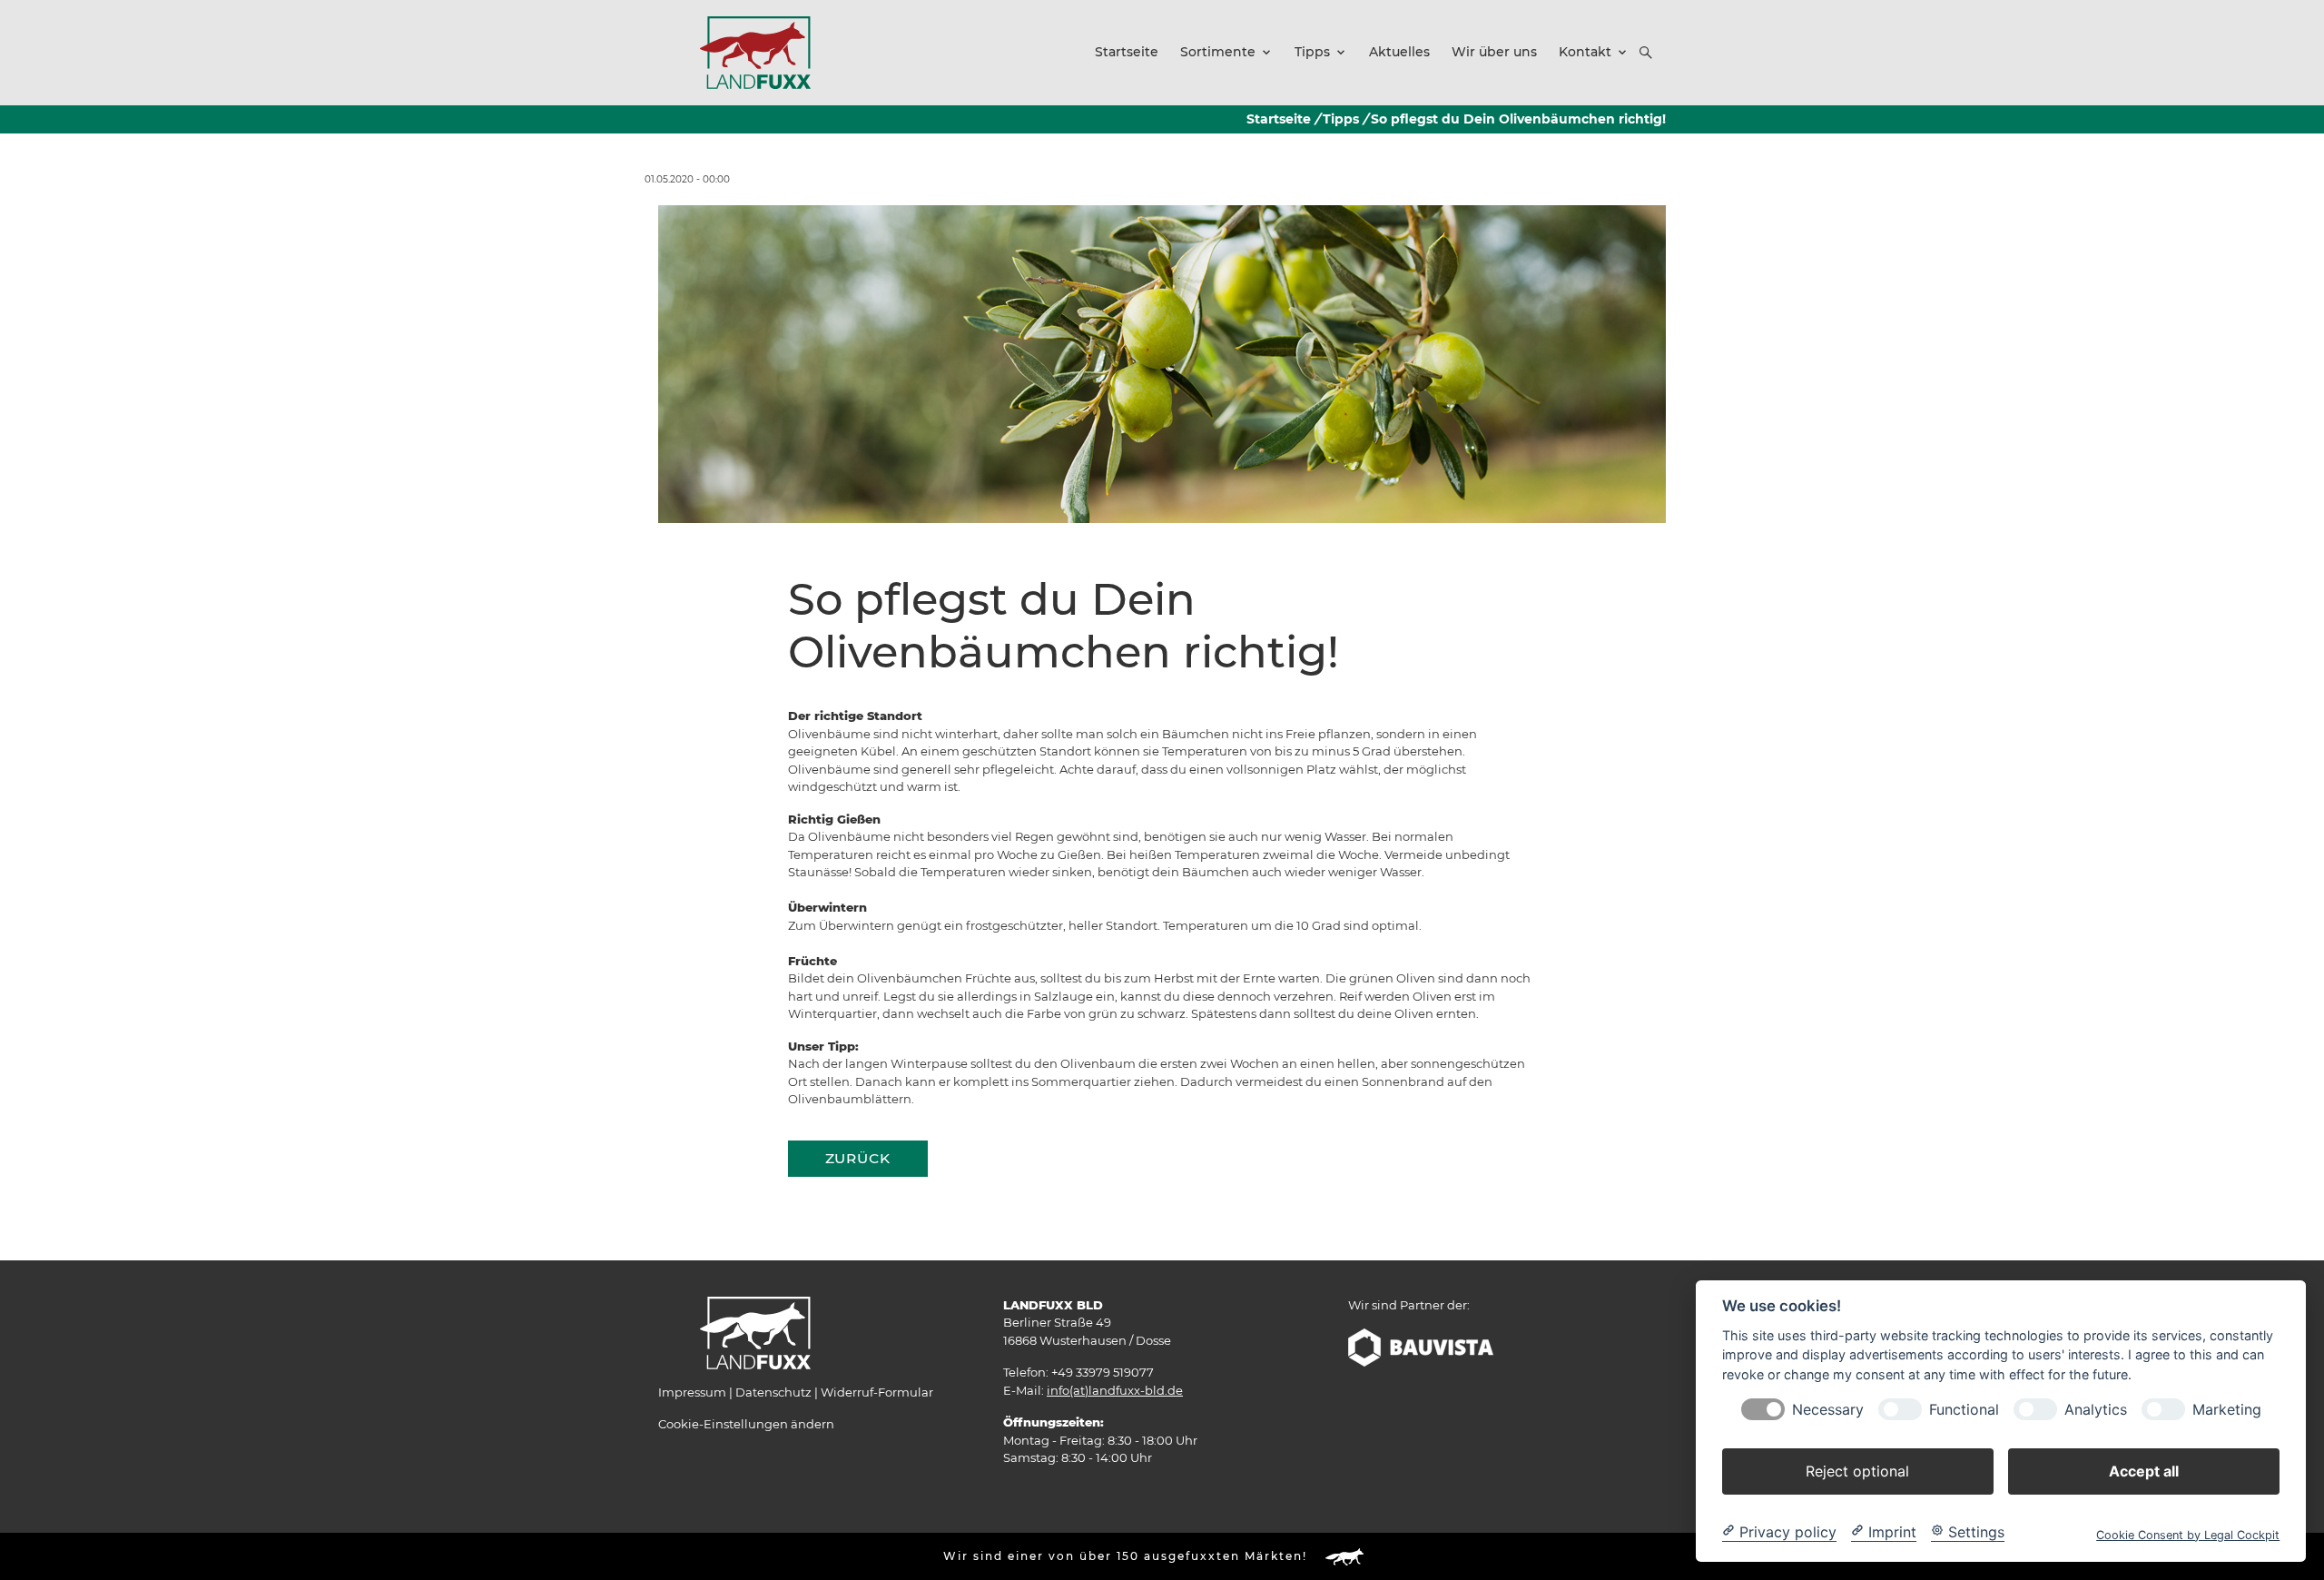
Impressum (692, 1392)
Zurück (858, 1158)
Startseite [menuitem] (1127, 52)
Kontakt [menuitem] (1585, 52)
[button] (1646, 53)
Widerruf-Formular (877, 1392)
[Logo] (755, 52)
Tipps (1341, 119)
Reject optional (1857, 1470)
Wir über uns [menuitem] (1494, 52)
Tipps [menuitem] (1312, 52)
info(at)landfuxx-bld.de (1115, 1390)
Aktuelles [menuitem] (1399, 52)
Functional (1964, 1409)
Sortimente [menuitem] (1218, 52)
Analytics (2096, 1409)
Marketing (2227, 1409)
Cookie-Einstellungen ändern (746, 1424)
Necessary (1828, 1409)
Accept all (2144, 1470)
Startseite (1279, 119)
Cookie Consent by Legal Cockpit (2188, 1534)
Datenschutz (773, 1392)
